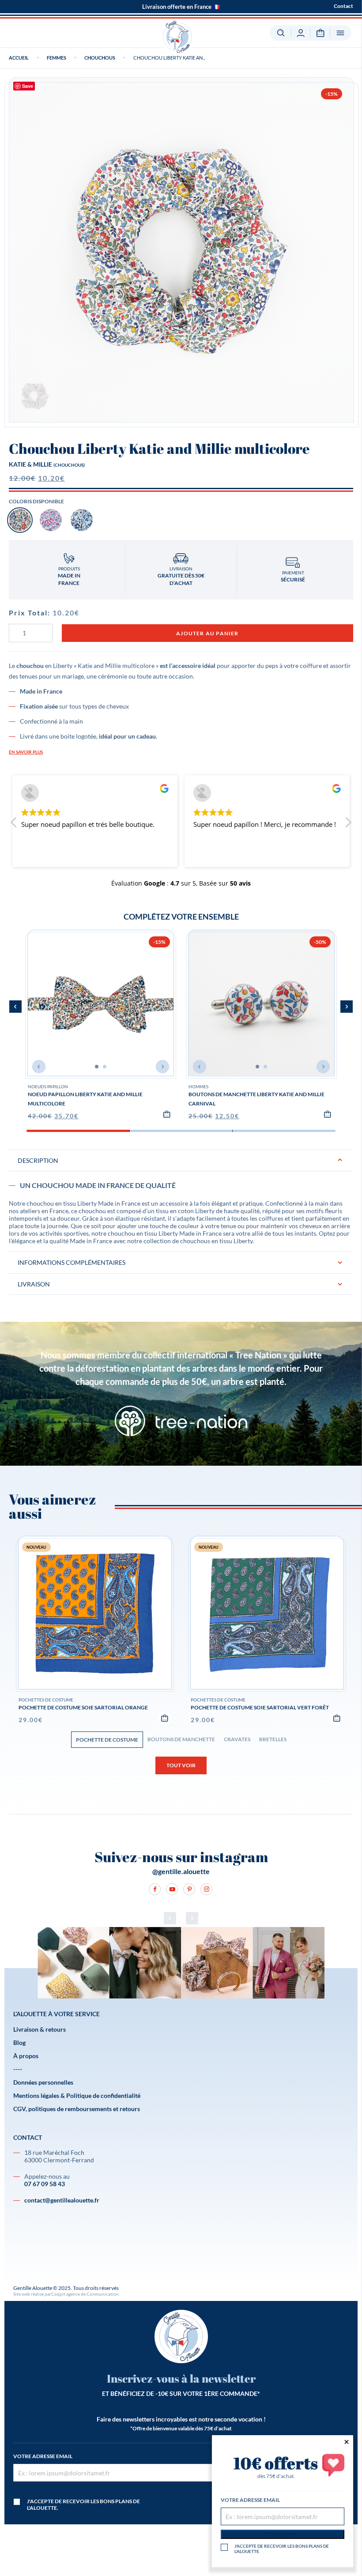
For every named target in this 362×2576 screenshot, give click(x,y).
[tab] (181, 1200)
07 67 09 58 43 (45, 2184)
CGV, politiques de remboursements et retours (77, 2109)
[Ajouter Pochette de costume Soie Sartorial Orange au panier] (165, 1718)
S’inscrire (283, 2534)
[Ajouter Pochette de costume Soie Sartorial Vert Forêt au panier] (337, 1718)
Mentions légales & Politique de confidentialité (77, 2095)
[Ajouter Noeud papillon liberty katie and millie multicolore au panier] (167, 1114)
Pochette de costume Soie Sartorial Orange (83, 1707)
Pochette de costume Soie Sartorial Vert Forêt (260, 1707)
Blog (19, 2042)
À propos (26, 2056)
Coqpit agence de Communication (85, 2294)
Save (28, 86)
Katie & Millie (30, 464)
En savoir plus (26, 752)
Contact (343, 6)
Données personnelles (43, 2082)
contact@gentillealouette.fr (62, 2200)
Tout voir (181, 1765)
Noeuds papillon (48, 1086)
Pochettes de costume (46, 1700)
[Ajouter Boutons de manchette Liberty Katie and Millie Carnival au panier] (328, 1114)
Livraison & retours (40, 2029)
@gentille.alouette (181, 1871)
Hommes (198, 1086)
